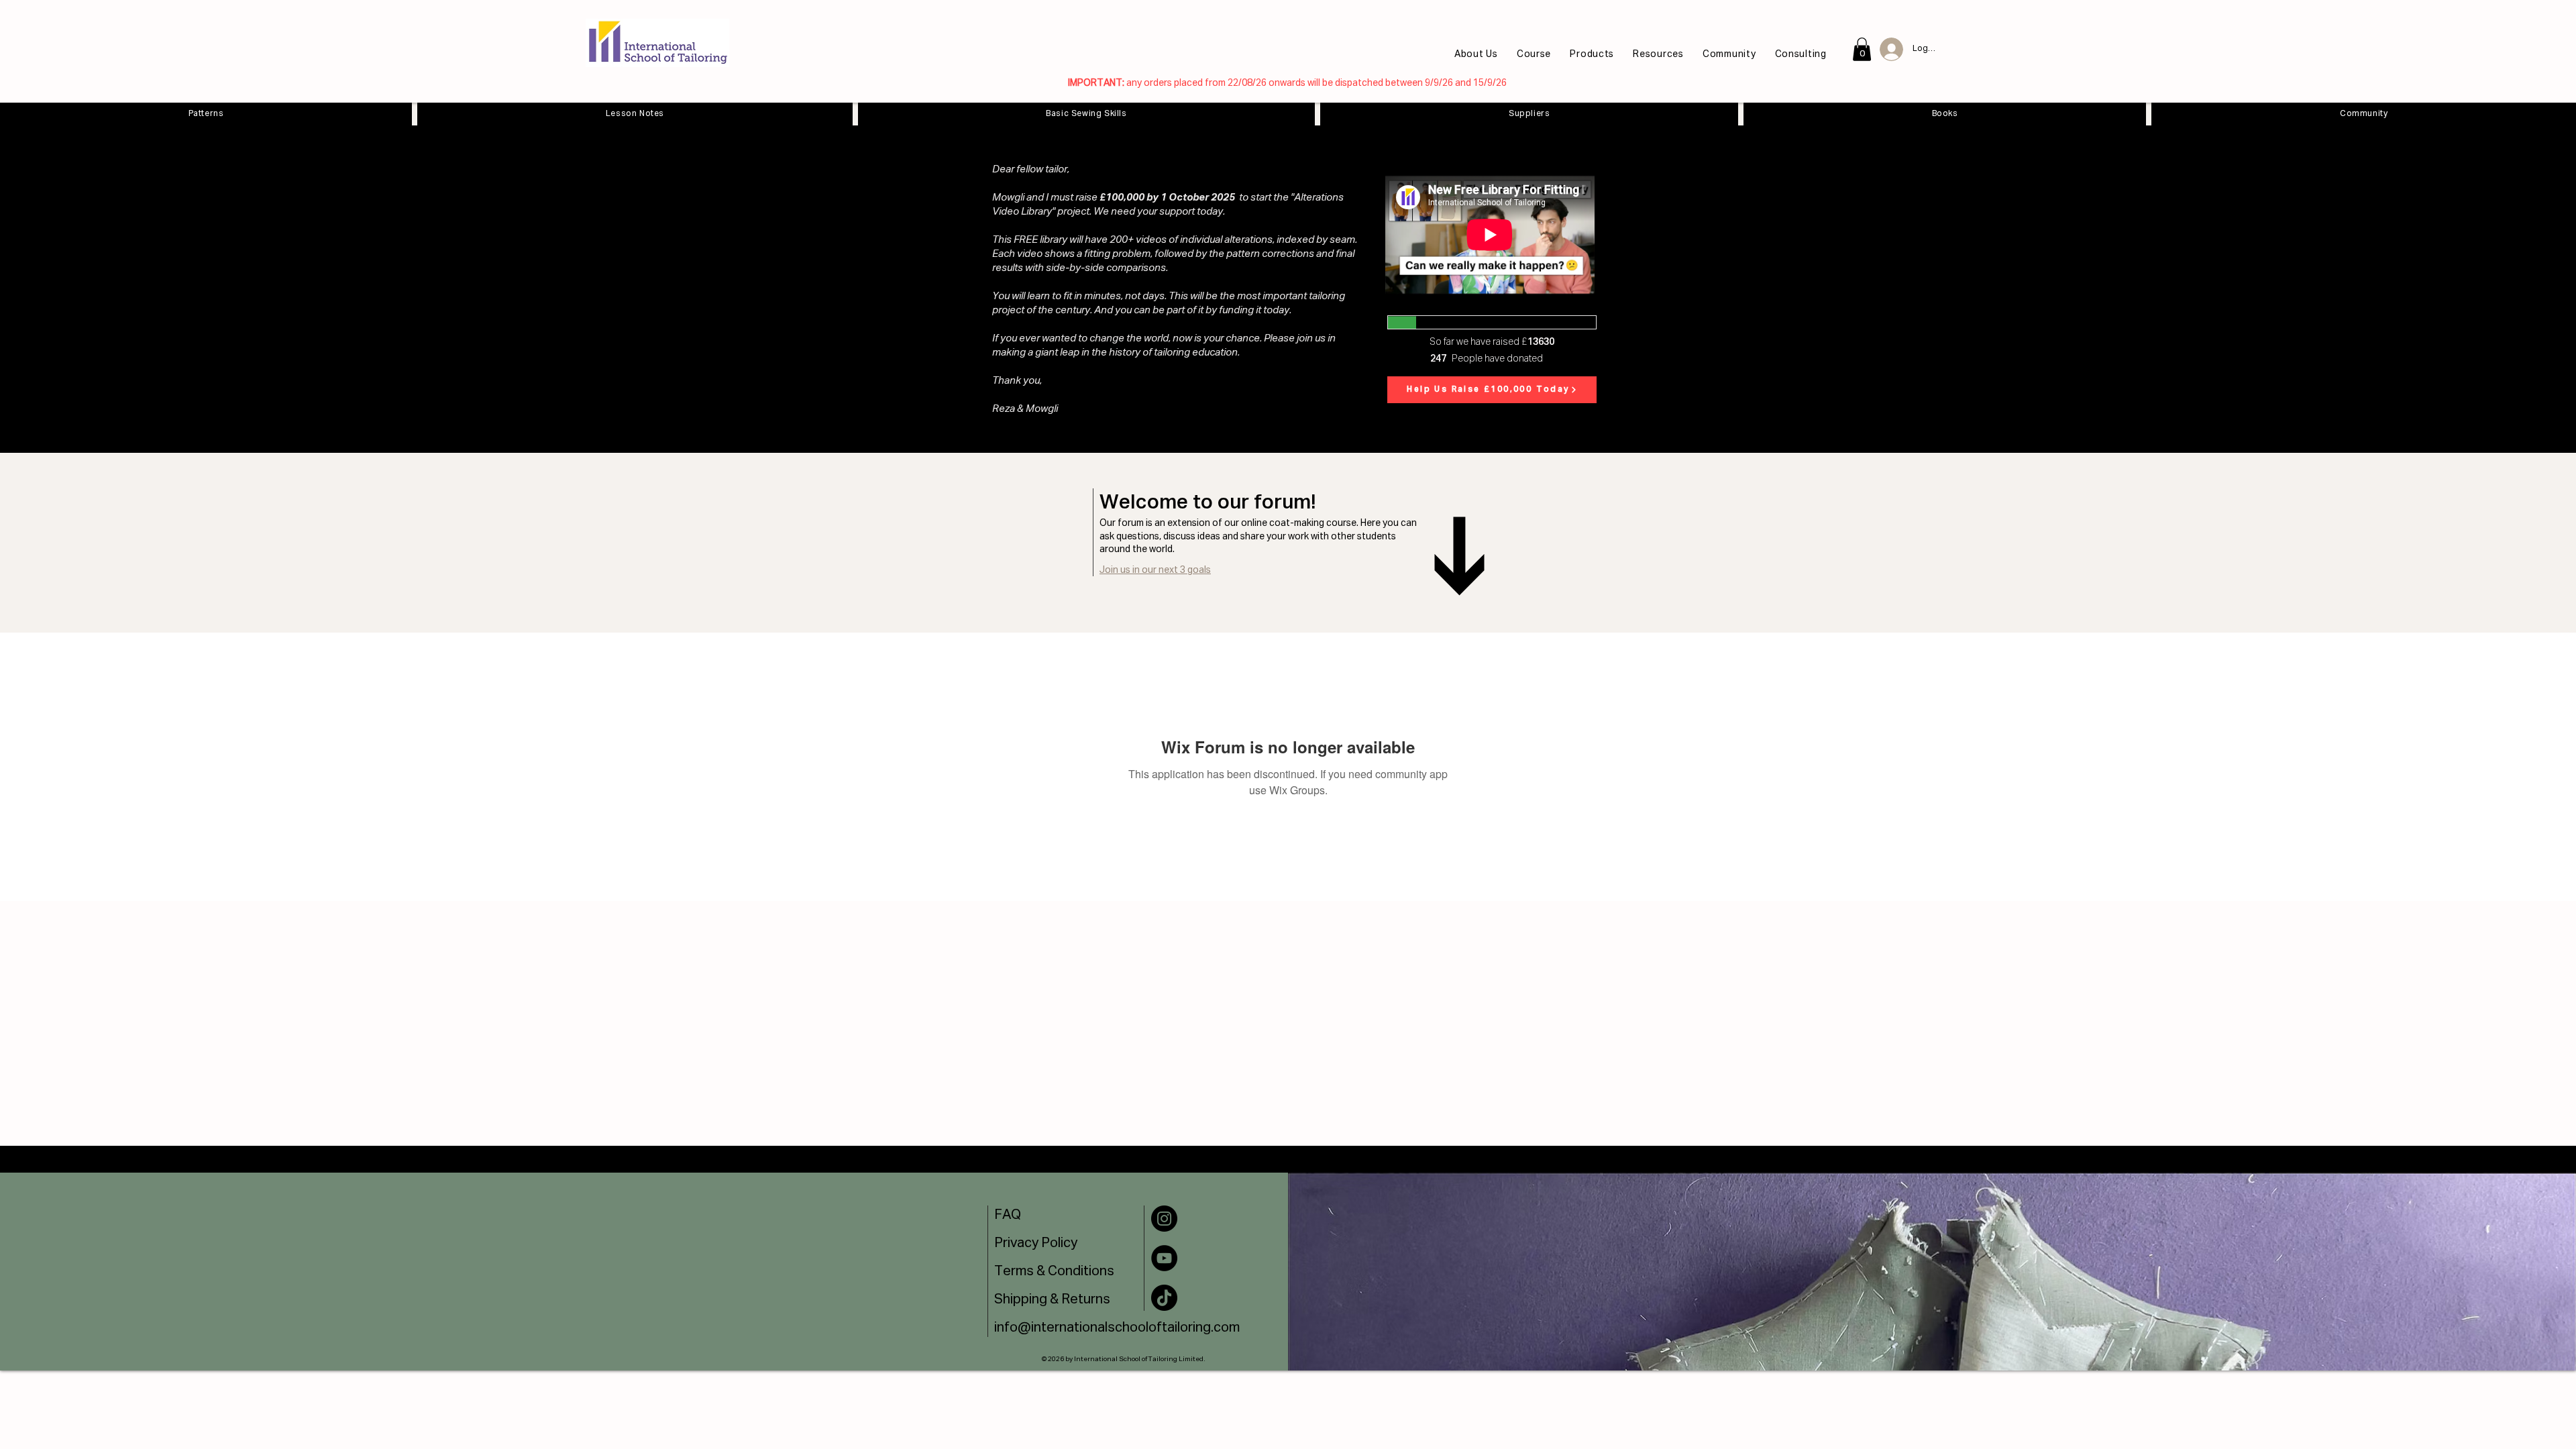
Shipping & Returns (1052, 1299)
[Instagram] (1164, 1219)
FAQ (1008, 1215)
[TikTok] (1164, 1298)
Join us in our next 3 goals (1155, 570)
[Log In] (1887, 49)
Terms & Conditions (1054, 1271)
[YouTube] (1164, 1258)
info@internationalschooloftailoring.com (1117, 1328)
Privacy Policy (1036, 1243)
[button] (1595, 54)
